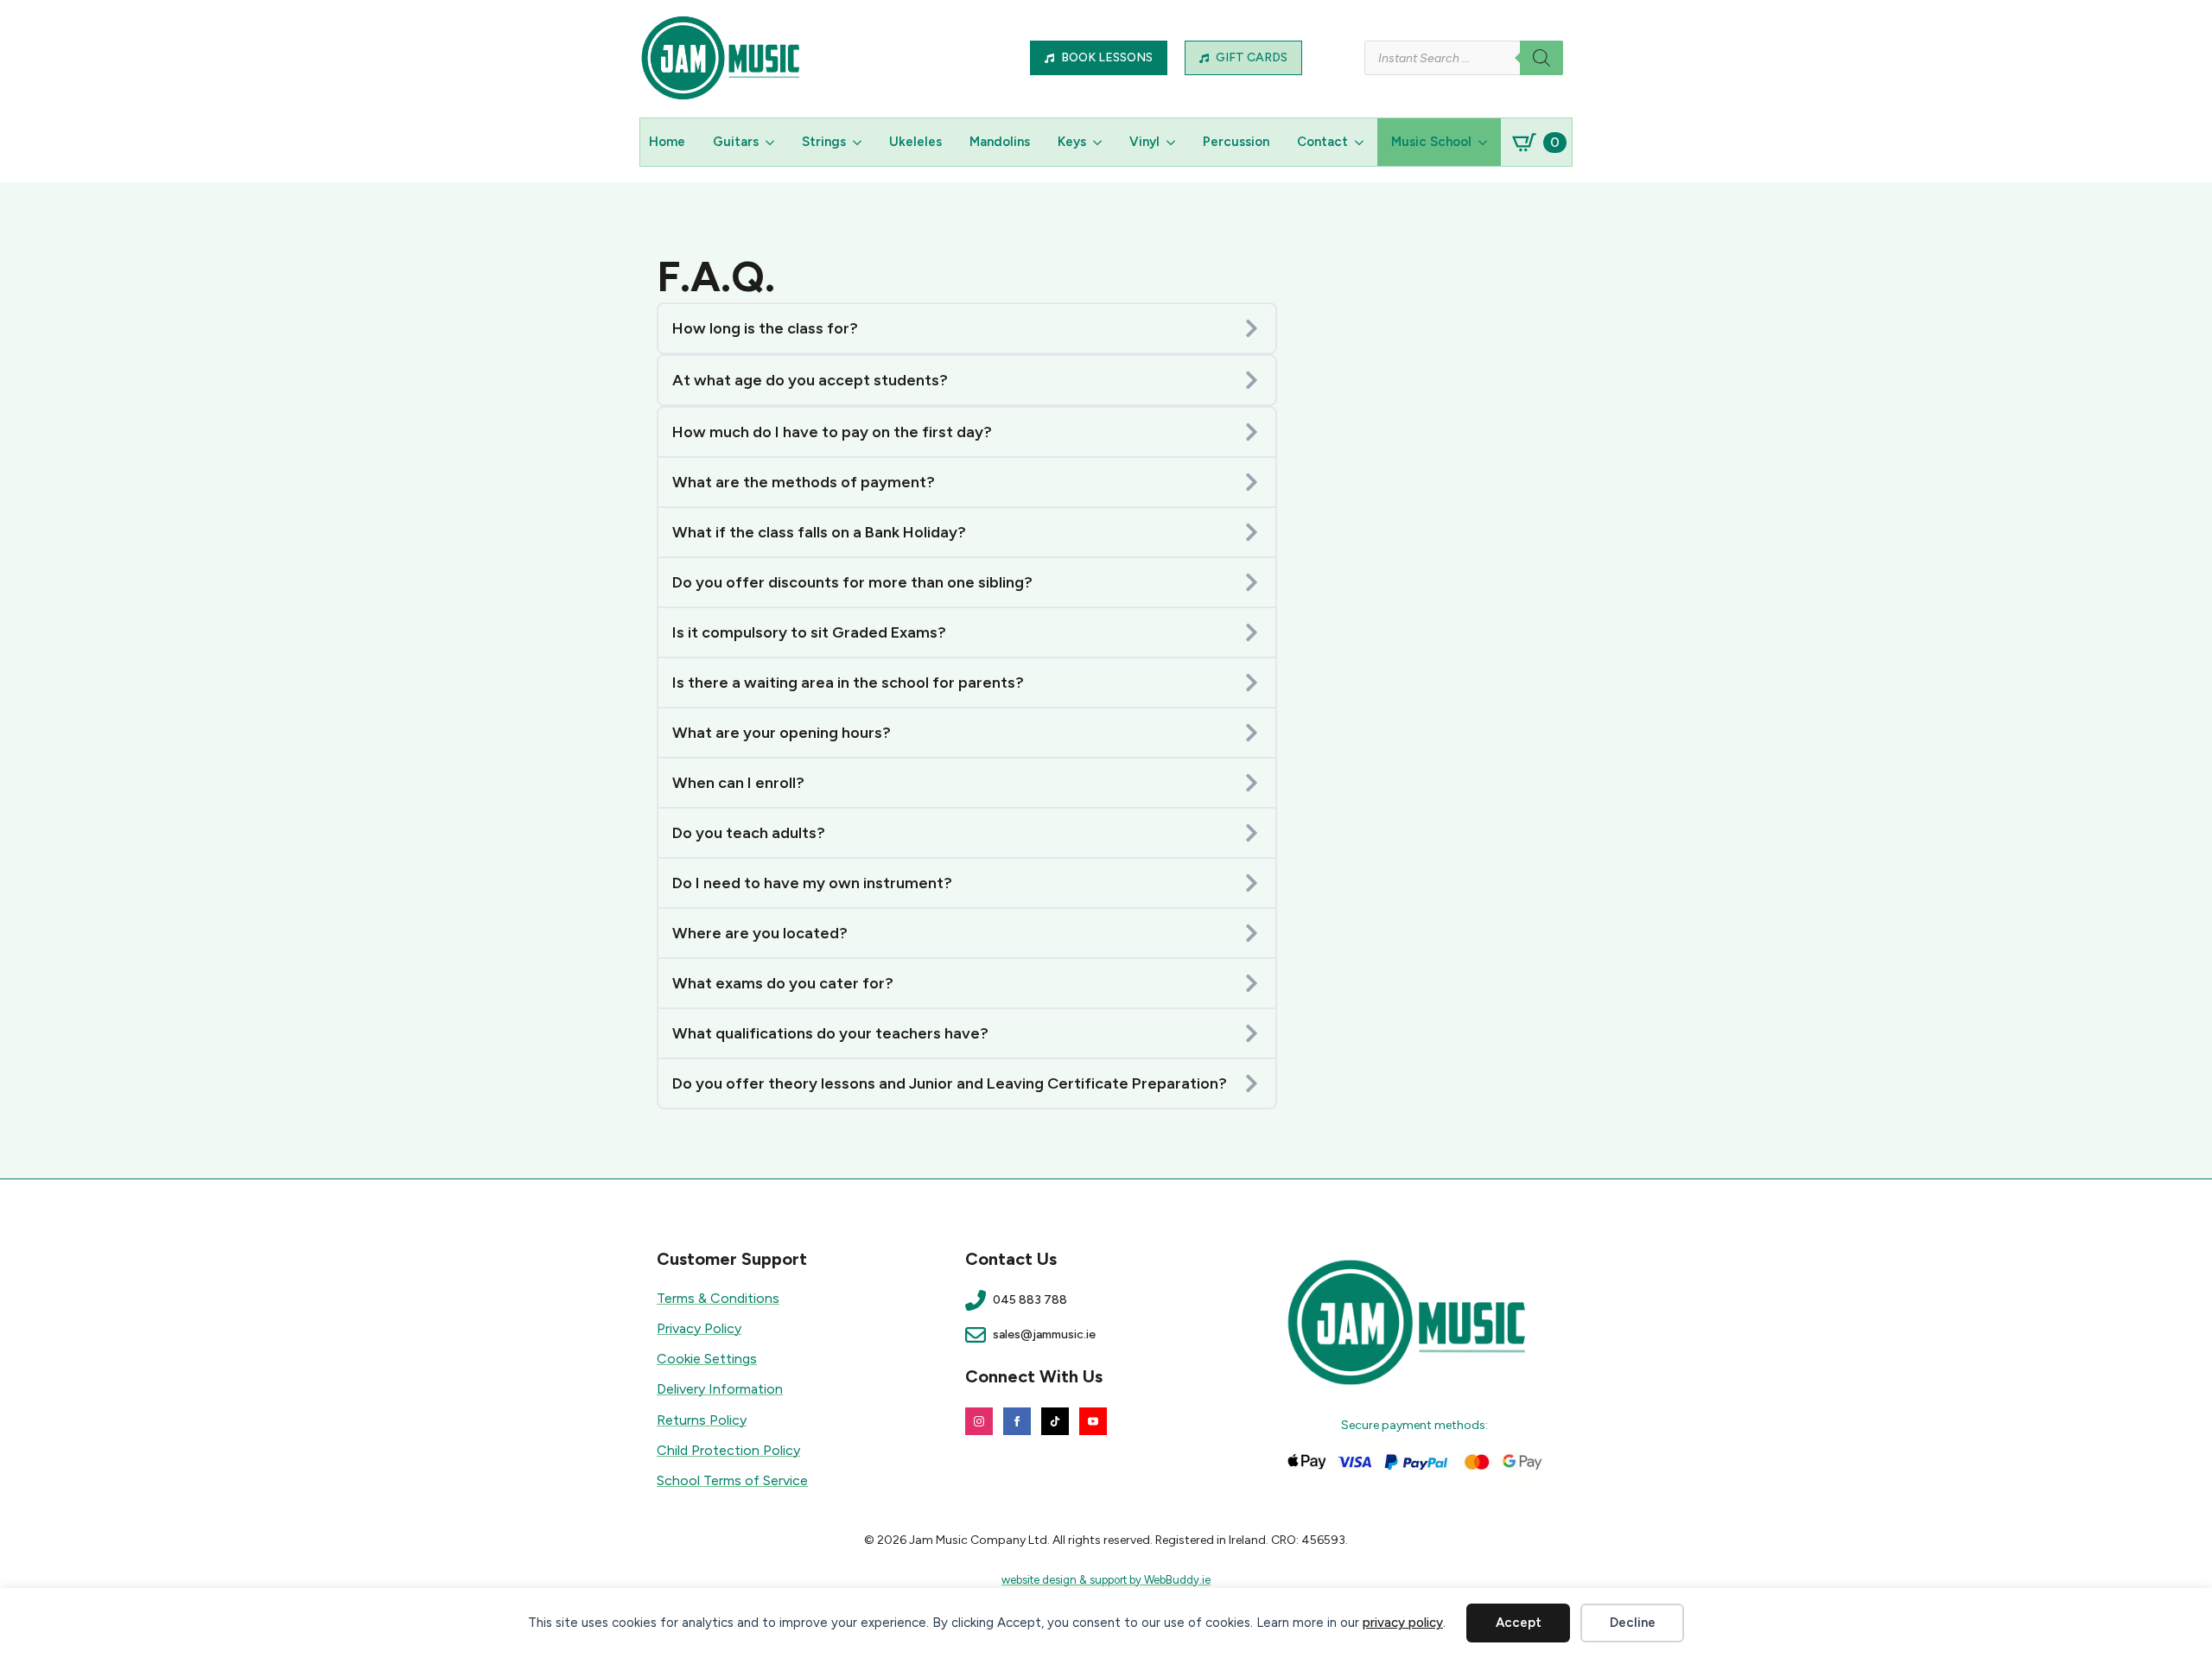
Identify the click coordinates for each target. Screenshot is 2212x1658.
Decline (1633, 1623)
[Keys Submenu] (1101, 142)
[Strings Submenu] (861, 142)
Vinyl (1144, 142)
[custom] (1055, 1421)
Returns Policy (702, 1420)
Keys (1072, 142)
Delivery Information (720, 1389)
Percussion (1236, 142)
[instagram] (979, 1421)
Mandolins (1000, 142)
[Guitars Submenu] (773, 142)
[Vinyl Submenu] (1174, 142)
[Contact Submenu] (1363, 142)
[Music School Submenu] (1486, 142)
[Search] (1541, 58)
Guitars (736, 142)
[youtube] (1093, 1421)
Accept (1519, 1623)
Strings (824, 142)
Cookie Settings (707, 1359)
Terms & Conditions (718, 1298)
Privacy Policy (699, 1328)
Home (667, 142)
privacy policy (1403, 1623)
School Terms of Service (732, 1480)
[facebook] (1017, 1421)
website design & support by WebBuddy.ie (1106, 1580)
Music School (1431, 142)
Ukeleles (915, 142)
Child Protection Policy (728, 1450)
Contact (1322, 142)
